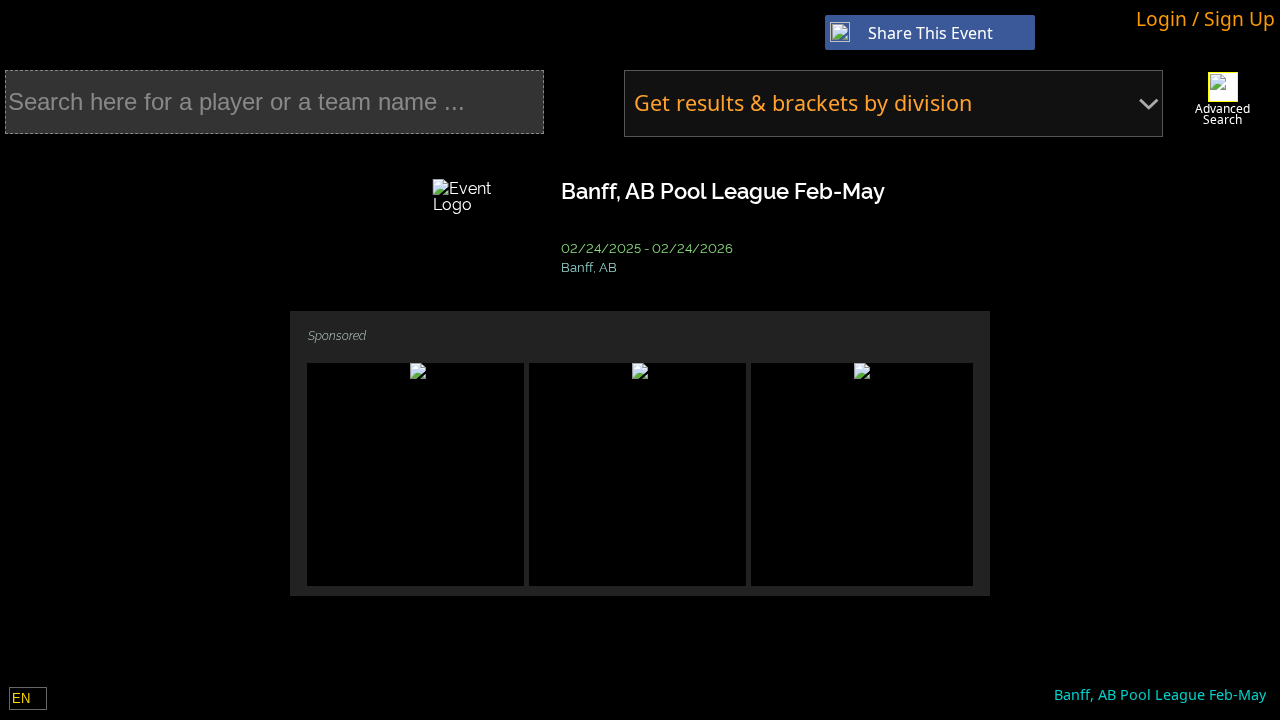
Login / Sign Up (1205, 18)
